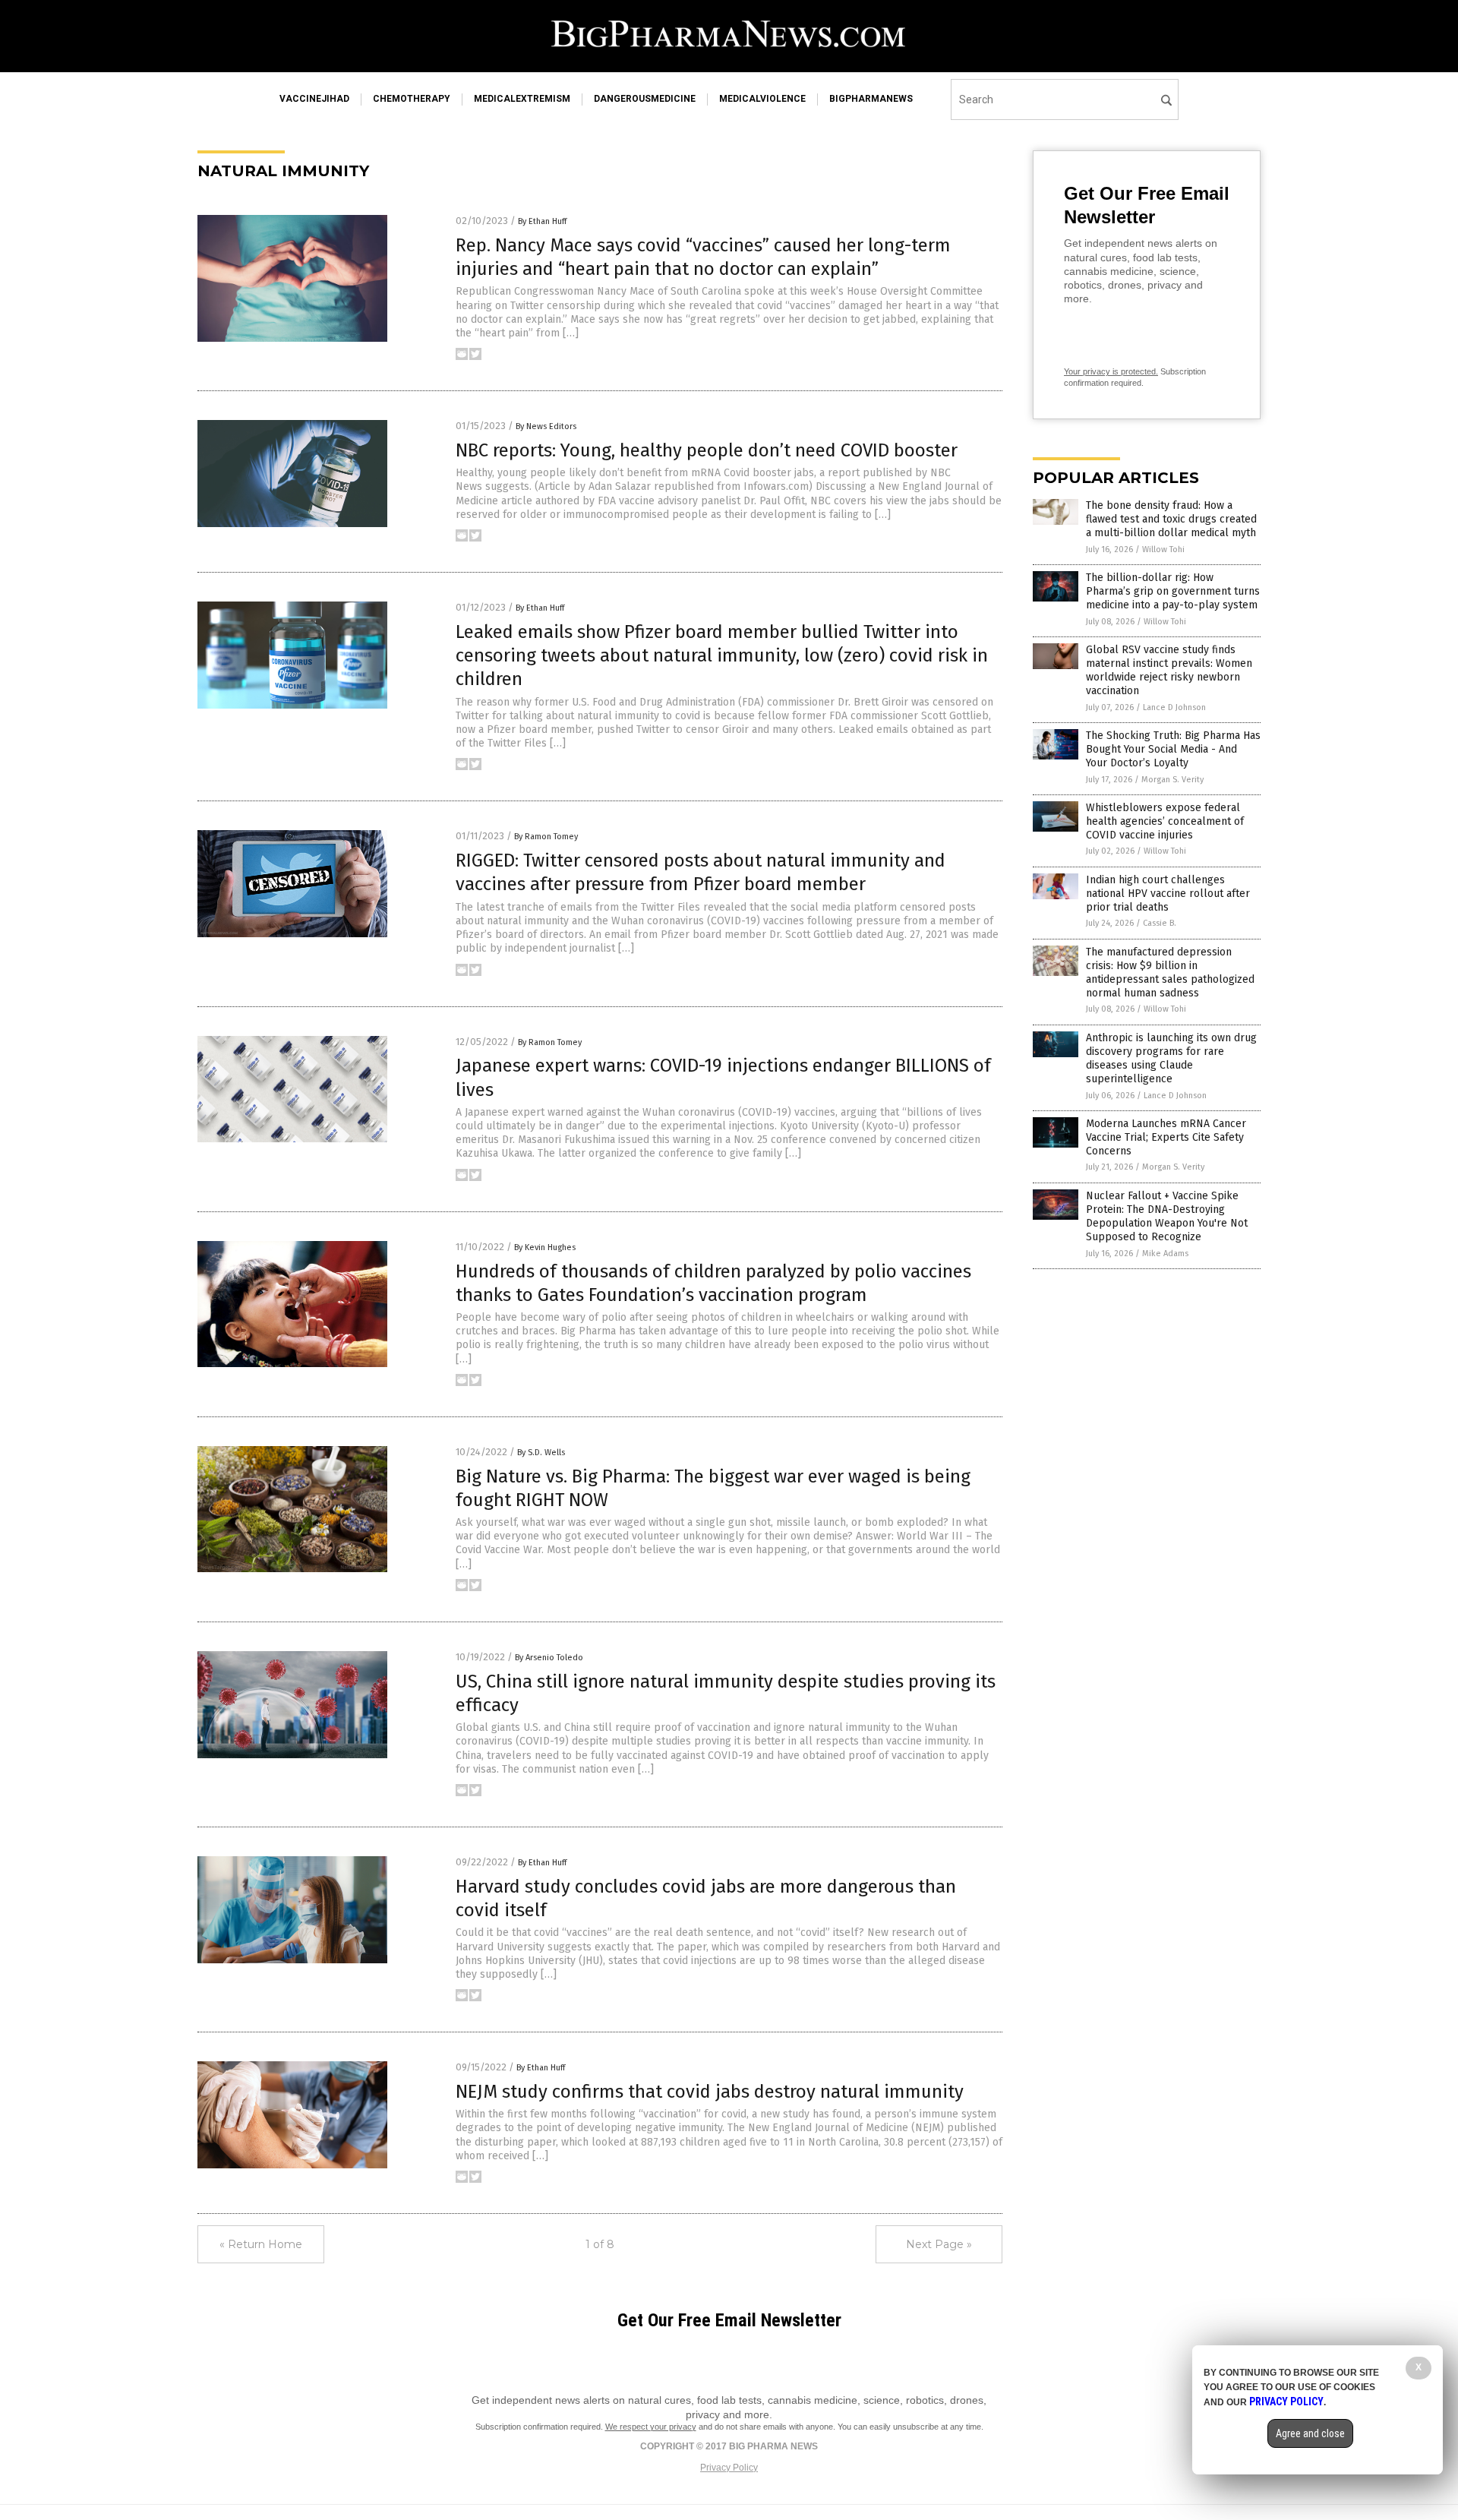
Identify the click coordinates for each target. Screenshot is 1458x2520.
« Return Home (261, 2244)
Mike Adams (1165, 1254)
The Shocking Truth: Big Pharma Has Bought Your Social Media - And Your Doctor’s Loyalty (1173, 749)
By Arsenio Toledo (549, 1658)
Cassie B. (1160, 923)
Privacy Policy (729, 2468)
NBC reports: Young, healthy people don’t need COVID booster (707, 450)
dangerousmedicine (645, 99)
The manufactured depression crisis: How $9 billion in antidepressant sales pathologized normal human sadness (1170, 973)
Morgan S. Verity (1172, 780)
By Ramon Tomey (546, 837)
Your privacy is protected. (1111, 371)
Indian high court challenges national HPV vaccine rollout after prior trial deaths (1168, 894)
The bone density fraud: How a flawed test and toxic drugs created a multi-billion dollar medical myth (1171, 519)
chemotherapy (412, 99)
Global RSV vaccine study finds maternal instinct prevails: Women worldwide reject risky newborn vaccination (1169, 671)
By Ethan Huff (542, 221)
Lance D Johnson (1174, 707)
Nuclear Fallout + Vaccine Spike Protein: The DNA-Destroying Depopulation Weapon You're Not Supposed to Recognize (1167, 1217)
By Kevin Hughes (545, 1247)
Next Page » (939, 2244)
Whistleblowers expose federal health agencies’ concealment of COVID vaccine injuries (1165, 821)
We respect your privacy (651, 2427)
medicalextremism (522, 99)
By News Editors (546, 426)
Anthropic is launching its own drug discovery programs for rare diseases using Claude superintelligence (1171, 1059)
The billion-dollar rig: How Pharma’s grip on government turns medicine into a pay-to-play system (1173, 591)
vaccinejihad (314, 99)
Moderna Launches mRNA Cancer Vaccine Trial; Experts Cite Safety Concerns (1166, 1137)
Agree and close (1310, 2433)
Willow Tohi (1163, 549)
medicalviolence (762, 99)
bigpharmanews (871, 99)
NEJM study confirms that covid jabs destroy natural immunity (710, 2092)
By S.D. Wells (541, 1453)
